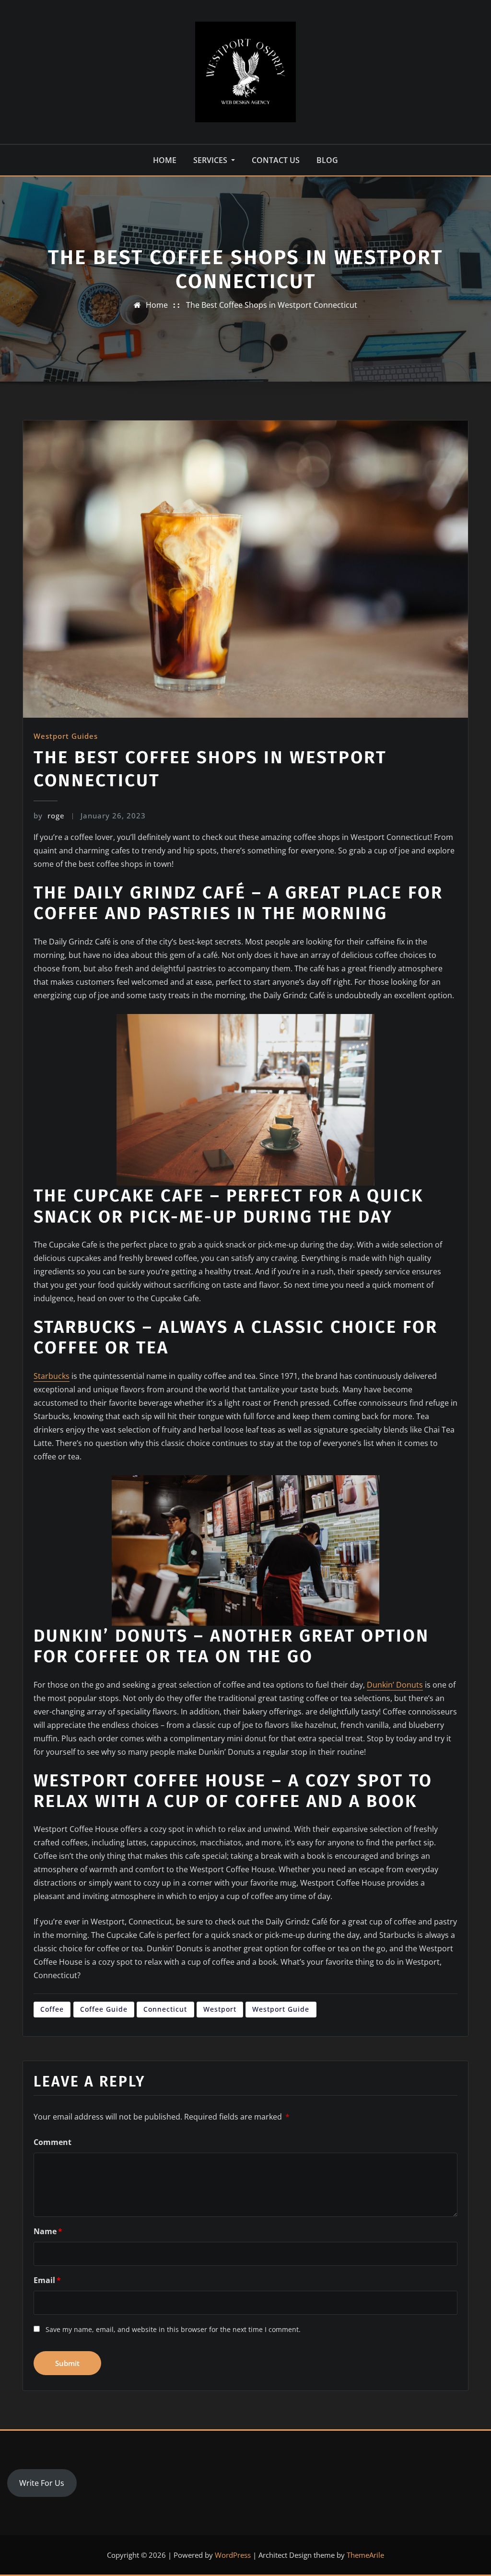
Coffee (52, 2009)
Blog (327, 160)
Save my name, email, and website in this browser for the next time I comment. (173, 2329)
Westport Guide (281, 2009)
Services (211, 160)
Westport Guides (66, 736)
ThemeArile (365, 2555)
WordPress (233, 2555)
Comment (53, 2142)
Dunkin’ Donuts (395, 1685)
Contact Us (276, 160)
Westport (220, 2009)
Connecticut (165, 2009)
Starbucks (52, 1376)
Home (165, 160)
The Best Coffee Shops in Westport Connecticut (272, 305)
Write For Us (42, 2483)
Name (48, 2231)
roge (49, 816)
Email (47, 2280)
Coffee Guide (104, 2009)
